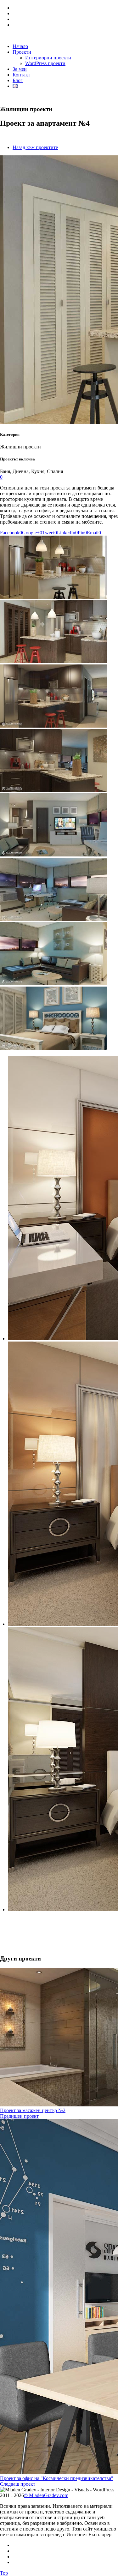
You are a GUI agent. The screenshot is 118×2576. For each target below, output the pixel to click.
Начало (20, 46)
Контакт (21, 75)
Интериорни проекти (48, 58)
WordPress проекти (45, 63)
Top (4, 2573)
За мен (20, 69)
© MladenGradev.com (46, 2495)
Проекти (22, 52)
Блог (18, 80)
